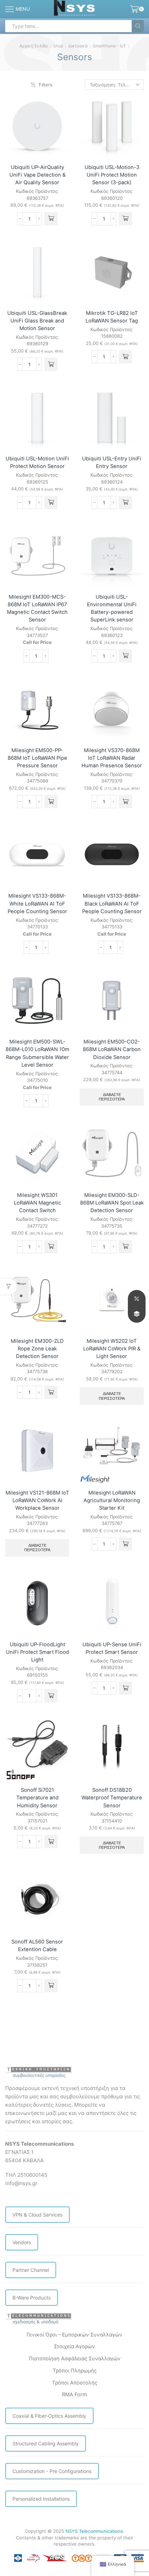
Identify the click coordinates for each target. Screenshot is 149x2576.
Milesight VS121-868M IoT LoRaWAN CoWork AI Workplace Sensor (37, 1500)
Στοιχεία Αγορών (74, 2346)
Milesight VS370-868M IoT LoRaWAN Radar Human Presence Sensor (112, 758)
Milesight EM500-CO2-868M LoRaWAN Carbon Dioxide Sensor (112, 1049)
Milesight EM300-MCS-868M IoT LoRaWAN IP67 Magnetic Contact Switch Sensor (37, 608)
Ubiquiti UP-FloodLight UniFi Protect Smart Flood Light (37, 1652)
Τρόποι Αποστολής (75, 2383)
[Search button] (138, 26)
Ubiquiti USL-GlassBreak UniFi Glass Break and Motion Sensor (37, 321)
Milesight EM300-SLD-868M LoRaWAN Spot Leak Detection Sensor (112, 1203)
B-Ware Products (32, 2298)
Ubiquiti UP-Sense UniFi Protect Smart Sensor (112, 1648)
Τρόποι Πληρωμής (75, 2371)
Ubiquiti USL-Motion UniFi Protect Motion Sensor (37, 462)
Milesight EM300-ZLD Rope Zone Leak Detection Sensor (37, 1349)
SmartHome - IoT (109, 46)
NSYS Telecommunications (94, 2531)
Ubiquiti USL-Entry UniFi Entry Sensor (112, 462)
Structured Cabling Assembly (46, 2443)
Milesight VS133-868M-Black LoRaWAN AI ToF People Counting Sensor (112, 903)
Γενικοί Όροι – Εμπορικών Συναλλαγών (74, 2335)
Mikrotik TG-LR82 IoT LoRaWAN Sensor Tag (112, 317)
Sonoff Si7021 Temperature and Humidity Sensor (37, 1798)
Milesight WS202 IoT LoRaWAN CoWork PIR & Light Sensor (112, 1349)
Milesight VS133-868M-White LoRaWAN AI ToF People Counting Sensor (37, 903)
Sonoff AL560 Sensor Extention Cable (37, 1946)
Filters (46, 85)
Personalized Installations (41, 2499)
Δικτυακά (78, 46)
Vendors (22, 2242)
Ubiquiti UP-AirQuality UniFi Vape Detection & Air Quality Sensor (37, 175)
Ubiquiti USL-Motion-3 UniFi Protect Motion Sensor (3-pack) (112, 175)
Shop (58, 46)
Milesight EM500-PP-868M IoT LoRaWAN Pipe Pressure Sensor (37, 758)
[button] (51, 219)
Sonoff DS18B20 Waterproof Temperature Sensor (112, 1798)
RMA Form (74, 2395)
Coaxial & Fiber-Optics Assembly (49, 2416)
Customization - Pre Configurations (52, 2471)
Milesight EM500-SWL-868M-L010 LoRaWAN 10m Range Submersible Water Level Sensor (37, 1053)
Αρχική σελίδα (34, 46)
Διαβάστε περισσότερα (112, 1097)
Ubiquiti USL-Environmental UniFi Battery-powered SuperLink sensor (112, 608)
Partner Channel (31, 2270)
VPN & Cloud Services (37, 2215)
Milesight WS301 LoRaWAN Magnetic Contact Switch (37, 1203)
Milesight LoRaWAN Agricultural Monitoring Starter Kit (112, 1500)
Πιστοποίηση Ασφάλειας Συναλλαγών (75, 2359)
